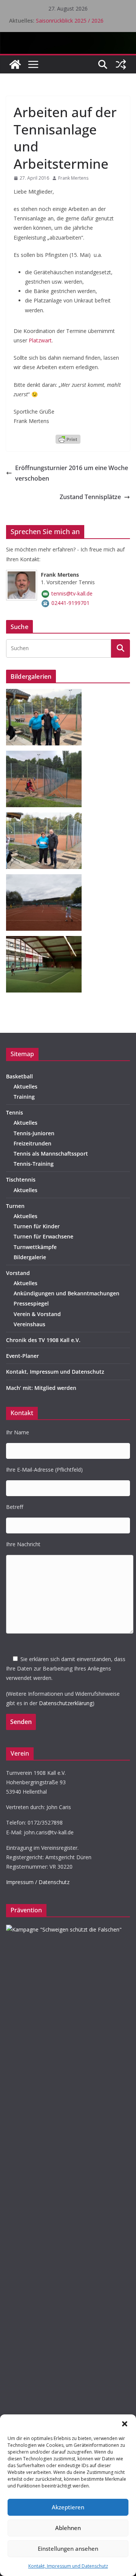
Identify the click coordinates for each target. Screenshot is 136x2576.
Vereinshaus (29, 1324)
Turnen (15, 1206)
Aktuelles (25, 1086)
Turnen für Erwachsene (43, 1236)
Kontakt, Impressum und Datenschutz (68, 2566)
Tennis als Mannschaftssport (51, 1154)
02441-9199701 (70, 603)
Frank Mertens (73, 178)
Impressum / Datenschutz (38, 1882)
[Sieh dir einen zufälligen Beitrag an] (121, 64)
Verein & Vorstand (37, 1314)
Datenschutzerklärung (66, 1703)
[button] (125, 2424)
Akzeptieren (68, 2507)
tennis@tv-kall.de (72, 593)
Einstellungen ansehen (68, 2549)
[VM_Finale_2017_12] (46, 694)
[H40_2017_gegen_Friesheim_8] (46, 941)
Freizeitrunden (32, 1143)
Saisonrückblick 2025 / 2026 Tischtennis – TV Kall (70, 24)
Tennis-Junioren (34, 1133)
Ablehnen (68, 2528)
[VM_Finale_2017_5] (46, 817)
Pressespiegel (31, 1303)
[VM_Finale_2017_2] (46, 879)
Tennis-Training (34, 1164)
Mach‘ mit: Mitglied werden (41, 1388)
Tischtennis (21, 1180)
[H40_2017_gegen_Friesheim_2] (46, 755)
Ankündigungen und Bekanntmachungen (66, 1293)
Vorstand (18, 1273)
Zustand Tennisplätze (90, 497)
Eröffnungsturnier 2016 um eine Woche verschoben (72, 473)
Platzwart (40, 340)
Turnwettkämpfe (35, 1247)
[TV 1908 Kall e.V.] (15, 64)
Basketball (19, 1076)
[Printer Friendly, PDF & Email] (68, 438)
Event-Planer (22, 1356)
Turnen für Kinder (37, 1226)
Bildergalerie (30, 1257)
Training (24, 1097)
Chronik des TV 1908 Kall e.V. (43, 1340)
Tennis (15, 1112)
